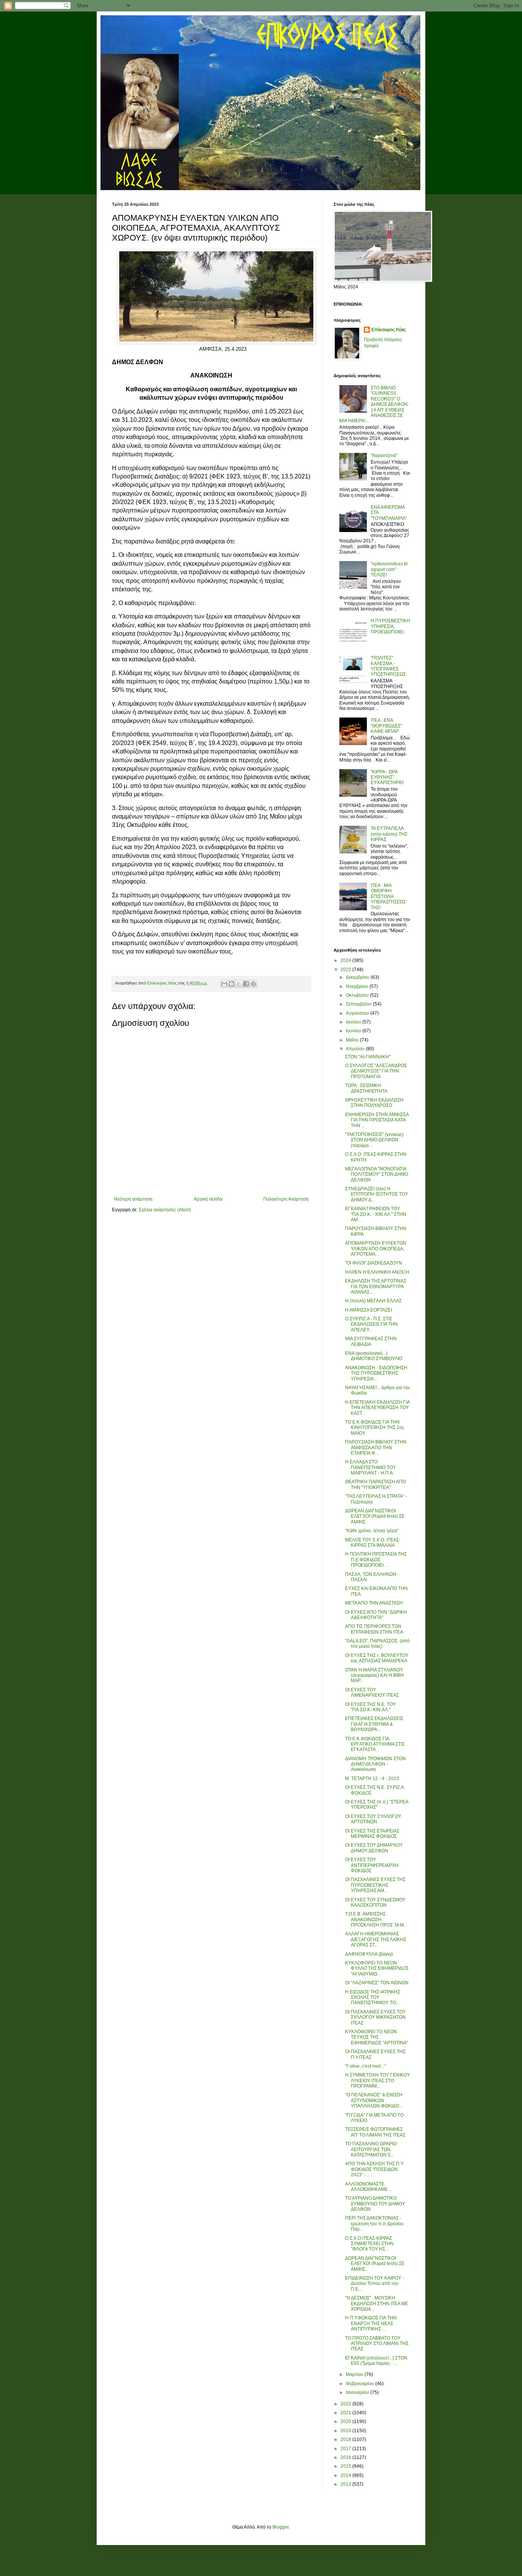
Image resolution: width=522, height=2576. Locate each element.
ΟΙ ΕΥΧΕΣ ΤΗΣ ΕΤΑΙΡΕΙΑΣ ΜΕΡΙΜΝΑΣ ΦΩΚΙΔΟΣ (372, 1834)
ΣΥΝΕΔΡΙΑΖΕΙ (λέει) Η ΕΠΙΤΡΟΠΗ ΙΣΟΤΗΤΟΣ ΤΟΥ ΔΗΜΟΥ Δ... (377, 1194)
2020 (346, 2421)
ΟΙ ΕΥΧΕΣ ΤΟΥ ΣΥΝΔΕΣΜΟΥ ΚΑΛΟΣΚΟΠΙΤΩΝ (375, 1902)
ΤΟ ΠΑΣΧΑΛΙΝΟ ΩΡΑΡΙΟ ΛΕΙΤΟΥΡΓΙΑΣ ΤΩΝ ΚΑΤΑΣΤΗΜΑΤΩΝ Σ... (371, 2149)
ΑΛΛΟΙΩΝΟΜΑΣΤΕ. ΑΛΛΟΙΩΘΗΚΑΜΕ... (368, 2187)
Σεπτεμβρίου (359, 1004)
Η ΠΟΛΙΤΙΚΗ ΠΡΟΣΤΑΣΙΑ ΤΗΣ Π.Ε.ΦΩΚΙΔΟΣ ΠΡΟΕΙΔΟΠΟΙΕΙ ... (376, 1560)
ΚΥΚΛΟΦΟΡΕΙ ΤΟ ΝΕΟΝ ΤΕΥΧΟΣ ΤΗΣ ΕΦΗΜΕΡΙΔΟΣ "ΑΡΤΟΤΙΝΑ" (377, 2037)
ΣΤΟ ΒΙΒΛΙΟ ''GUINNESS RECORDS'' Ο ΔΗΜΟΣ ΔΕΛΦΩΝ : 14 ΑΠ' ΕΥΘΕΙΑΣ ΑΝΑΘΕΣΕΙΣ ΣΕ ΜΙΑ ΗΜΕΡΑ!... (375, 404)
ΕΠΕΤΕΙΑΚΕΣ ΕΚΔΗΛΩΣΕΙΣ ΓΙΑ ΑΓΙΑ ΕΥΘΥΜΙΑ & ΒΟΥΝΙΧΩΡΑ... (374, 1724)
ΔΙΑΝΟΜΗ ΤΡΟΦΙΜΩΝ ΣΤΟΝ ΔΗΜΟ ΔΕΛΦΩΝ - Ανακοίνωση (375, 1764)
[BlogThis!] (232, 984)
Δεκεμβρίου (358, 977)
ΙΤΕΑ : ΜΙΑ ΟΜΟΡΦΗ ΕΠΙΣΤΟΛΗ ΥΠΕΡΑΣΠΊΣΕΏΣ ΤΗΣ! (388, 897)
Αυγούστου (358, 1013)
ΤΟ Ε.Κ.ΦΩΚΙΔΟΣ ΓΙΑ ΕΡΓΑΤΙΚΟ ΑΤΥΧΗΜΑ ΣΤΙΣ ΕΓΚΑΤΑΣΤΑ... (375, 1744)
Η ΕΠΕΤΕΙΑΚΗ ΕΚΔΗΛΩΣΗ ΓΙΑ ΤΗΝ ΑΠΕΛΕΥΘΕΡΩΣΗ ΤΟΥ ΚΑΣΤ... (377, 1408)
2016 (346, 2457)
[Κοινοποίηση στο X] (239, 984)
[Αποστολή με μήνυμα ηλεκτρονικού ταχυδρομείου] (224, 984)
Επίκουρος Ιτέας (389, 330)
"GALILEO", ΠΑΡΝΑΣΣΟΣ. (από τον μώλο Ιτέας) (377, 1644)
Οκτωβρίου (358, 995)
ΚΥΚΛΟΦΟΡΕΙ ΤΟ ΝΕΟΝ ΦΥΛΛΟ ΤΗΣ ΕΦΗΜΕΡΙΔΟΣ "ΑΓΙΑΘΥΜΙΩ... (377, 1968)
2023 (346, 970)
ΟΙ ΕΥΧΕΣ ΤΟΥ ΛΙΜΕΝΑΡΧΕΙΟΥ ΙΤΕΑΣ (372, 1692)
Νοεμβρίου (358, 986)
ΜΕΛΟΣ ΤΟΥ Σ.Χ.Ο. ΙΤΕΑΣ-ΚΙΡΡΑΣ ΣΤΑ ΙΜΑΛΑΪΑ (373, 1543)
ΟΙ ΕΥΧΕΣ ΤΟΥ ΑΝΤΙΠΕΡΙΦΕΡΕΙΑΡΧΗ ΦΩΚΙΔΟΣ (372, 1865)
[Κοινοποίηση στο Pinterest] (253, 984)
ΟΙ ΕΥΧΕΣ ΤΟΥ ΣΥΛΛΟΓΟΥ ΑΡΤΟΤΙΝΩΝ (373, 1819)
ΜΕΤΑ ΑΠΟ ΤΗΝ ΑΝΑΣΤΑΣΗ (374, 1603)
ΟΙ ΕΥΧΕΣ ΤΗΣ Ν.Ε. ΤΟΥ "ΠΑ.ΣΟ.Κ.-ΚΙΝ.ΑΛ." (370, 1707)
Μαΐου (353, 1040)
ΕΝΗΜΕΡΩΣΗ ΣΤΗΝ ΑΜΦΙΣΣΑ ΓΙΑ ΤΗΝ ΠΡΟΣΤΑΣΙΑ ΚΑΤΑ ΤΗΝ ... (377, 1120)
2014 (346, 2475)
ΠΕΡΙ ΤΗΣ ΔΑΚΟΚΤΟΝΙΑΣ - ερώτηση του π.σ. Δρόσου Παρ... (374, 2224)
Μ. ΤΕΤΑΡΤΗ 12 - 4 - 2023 (372, 1779)
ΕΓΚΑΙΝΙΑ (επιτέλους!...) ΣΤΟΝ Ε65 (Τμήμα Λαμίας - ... (376, 2361)
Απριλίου (356, 1049)
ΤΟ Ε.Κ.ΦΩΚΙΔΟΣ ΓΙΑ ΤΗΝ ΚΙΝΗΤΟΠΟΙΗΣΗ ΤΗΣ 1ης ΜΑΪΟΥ (375, 1428)
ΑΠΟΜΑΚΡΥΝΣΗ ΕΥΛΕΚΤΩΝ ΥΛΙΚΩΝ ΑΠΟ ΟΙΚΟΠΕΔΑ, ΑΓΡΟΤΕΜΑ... (376, 1249)
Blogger (280, 2527)
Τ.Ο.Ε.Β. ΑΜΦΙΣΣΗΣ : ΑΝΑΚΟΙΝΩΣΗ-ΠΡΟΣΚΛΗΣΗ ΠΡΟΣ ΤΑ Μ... (376, 1919)
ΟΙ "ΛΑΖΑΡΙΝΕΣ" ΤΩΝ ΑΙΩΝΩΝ (377, 1983)
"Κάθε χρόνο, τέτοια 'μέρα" (372, 1531)
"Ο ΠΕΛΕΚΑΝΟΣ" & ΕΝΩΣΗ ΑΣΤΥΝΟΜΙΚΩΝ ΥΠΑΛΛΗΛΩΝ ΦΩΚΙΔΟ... (374, 2100)
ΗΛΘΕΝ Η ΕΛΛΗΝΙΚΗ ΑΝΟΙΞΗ (377, 1272)
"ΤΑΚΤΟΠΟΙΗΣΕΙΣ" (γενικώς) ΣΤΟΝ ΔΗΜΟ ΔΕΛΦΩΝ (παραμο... (374, 1140)
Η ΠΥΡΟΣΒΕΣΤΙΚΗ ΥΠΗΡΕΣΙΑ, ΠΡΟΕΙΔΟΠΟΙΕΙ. (390, 626)
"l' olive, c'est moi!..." (366, 2066)
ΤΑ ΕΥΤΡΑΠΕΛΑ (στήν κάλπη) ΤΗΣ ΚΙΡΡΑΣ (389, 834)
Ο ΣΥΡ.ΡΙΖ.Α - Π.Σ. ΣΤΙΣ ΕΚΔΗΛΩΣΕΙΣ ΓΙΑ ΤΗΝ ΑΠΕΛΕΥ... (371, 1324)
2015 (346, 2466)
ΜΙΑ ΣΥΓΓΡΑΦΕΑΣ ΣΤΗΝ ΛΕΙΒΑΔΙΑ (371, 1341)
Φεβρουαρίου (361, 2384)
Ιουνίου (354, 1031)
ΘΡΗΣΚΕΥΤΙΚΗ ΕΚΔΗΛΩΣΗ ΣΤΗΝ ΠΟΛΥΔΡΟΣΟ (374, 1103)
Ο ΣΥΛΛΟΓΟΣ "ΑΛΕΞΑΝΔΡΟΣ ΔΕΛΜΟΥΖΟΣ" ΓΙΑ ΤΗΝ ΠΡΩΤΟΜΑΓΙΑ (376, 1071)
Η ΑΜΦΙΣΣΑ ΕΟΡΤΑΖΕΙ (369, 1310)
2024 (346, 960)
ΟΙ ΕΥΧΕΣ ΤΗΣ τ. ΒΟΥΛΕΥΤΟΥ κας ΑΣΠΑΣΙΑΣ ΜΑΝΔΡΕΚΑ (377, 1658)
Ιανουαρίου (358, 2392)
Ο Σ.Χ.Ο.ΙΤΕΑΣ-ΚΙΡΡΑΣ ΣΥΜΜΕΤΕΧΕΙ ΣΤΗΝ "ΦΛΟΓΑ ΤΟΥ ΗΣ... (369, 2244)
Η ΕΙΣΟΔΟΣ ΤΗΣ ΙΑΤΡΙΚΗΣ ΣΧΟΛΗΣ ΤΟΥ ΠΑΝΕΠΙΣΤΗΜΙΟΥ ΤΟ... (373, 1997)
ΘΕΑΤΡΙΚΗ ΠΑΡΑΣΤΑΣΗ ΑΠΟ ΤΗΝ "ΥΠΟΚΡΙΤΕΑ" (375, 1484)
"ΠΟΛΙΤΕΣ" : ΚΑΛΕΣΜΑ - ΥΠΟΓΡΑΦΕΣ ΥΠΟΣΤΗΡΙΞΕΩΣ (388, 666)
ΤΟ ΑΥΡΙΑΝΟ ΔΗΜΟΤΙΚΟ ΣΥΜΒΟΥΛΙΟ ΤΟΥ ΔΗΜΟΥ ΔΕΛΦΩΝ (375, 2204)
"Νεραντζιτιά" (384, 456)
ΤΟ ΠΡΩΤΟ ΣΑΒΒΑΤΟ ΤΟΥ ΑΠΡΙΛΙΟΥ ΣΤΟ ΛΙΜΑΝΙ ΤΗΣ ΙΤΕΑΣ (377, 2344)
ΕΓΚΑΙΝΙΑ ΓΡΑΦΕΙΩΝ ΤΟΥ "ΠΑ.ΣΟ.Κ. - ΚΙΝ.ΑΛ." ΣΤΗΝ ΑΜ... (376, 1214)
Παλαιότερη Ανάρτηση (286, 1199)
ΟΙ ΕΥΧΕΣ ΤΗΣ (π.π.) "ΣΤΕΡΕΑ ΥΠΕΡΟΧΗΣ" (377, 1805)
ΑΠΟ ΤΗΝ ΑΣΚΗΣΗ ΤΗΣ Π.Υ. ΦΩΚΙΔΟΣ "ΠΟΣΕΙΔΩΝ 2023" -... (374, 2169)
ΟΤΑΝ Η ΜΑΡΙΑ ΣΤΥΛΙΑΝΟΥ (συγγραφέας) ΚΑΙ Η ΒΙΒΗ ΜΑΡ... (374, 1675)
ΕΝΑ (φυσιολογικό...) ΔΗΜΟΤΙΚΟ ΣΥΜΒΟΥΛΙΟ (374, 1356)
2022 (346, 2404)
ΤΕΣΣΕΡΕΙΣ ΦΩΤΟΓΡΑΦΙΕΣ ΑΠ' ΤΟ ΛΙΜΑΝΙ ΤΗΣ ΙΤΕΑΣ (375, 2132)
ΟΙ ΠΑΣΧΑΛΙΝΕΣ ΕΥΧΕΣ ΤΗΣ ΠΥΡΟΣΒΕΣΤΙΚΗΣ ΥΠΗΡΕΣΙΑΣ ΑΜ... (375, 1885)
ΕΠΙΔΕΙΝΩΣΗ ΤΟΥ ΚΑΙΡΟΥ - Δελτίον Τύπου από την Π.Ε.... (374, 2284)
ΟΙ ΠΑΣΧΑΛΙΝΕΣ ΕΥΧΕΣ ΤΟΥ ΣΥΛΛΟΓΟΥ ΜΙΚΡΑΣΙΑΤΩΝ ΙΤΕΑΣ (375, 2017)
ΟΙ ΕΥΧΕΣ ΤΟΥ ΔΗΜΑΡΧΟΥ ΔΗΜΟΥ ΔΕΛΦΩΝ (374, 1848)
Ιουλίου (354, 1022)
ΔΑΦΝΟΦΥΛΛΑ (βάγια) (369, 1954)
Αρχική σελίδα (208, 1199)
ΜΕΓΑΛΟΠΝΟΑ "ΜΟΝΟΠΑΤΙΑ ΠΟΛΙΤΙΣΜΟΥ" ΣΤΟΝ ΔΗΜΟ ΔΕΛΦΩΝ (377, 1174)
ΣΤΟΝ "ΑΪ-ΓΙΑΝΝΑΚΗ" (368, 1057)
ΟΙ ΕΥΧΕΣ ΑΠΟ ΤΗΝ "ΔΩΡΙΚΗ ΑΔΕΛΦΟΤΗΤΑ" (376, 1615)
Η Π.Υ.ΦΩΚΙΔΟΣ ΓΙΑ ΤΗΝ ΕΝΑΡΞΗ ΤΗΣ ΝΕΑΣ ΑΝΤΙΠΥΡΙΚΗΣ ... (371, 2323)
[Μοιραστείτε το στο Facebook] (246, 984)
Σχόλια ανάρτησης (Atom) (165, 1210)
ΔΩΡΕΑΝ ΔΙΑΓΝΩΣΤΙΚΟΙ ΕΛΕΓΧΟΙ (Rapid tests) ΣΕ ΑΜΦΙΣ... (375, 1516)
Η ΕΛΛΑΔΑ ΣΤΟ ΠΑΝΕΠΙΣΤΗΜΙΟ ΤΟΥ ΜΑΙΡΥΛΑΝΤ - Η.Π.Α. (370, 1467)
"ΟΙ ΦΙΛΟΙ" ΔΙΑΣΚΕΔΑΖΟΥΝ (374, 1263)
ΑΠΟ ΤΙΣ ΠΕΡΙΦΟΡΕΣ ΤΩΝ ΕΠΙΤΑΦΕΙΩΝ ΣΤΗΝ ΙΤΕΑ (374, 1629)
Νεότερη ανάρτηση (133, 1199)
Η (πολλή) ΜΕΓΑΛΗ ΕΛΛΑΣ (373, 1301)
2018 (346, 2439)
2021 (346, 2413)
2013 (346, 2484)
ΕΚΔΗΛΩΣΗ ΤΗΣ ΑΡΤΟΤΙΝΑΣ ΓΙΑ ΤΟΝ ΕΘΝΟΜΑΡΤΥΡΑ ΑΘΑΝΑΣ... (376, 1286)
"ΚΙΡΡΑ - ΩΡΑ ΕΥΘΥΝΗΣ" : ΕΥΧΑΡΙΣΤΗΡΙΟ (387, 777)
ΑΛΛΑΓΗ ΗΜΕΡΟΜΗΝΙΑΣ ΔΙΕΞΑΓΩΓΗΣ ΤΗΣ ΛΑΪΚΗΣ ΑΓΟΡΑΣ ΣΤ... (376, 1939)
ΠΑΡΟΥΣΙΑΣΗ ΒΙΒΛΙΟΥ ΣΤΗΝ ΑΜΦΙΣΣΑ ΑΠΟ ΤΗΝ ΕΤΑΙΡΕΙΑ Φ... (376, 1447)
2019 (346, 2431)
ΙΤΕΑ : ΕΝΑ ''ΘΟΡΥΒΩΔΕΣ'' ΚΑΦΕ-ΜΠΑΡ (386, 726)
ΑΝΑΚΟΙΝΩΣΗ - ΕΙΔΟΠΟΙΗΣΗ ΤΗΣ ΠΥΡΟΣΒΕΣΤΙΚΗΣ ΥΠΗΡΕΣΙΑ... (376, 1373)
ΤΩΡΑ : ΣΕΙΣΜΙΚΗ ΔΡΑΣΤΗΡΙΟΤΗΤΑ (366, 1088)
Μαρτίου (355, 2374)
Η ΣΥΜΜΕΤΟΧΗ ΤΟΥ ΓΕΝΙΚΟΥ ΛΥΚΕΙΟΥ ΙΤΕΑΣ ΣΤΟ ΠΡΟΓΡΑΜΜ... (378, 2080)
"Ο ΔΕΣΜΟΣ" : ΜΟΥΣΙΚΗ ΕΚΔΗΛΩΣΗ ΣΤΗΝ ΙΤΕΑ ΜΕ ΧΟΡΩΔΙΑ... (377, 2303)
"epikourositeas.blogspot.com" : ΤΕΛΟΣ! (389, 569)
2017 (346, 2449)
